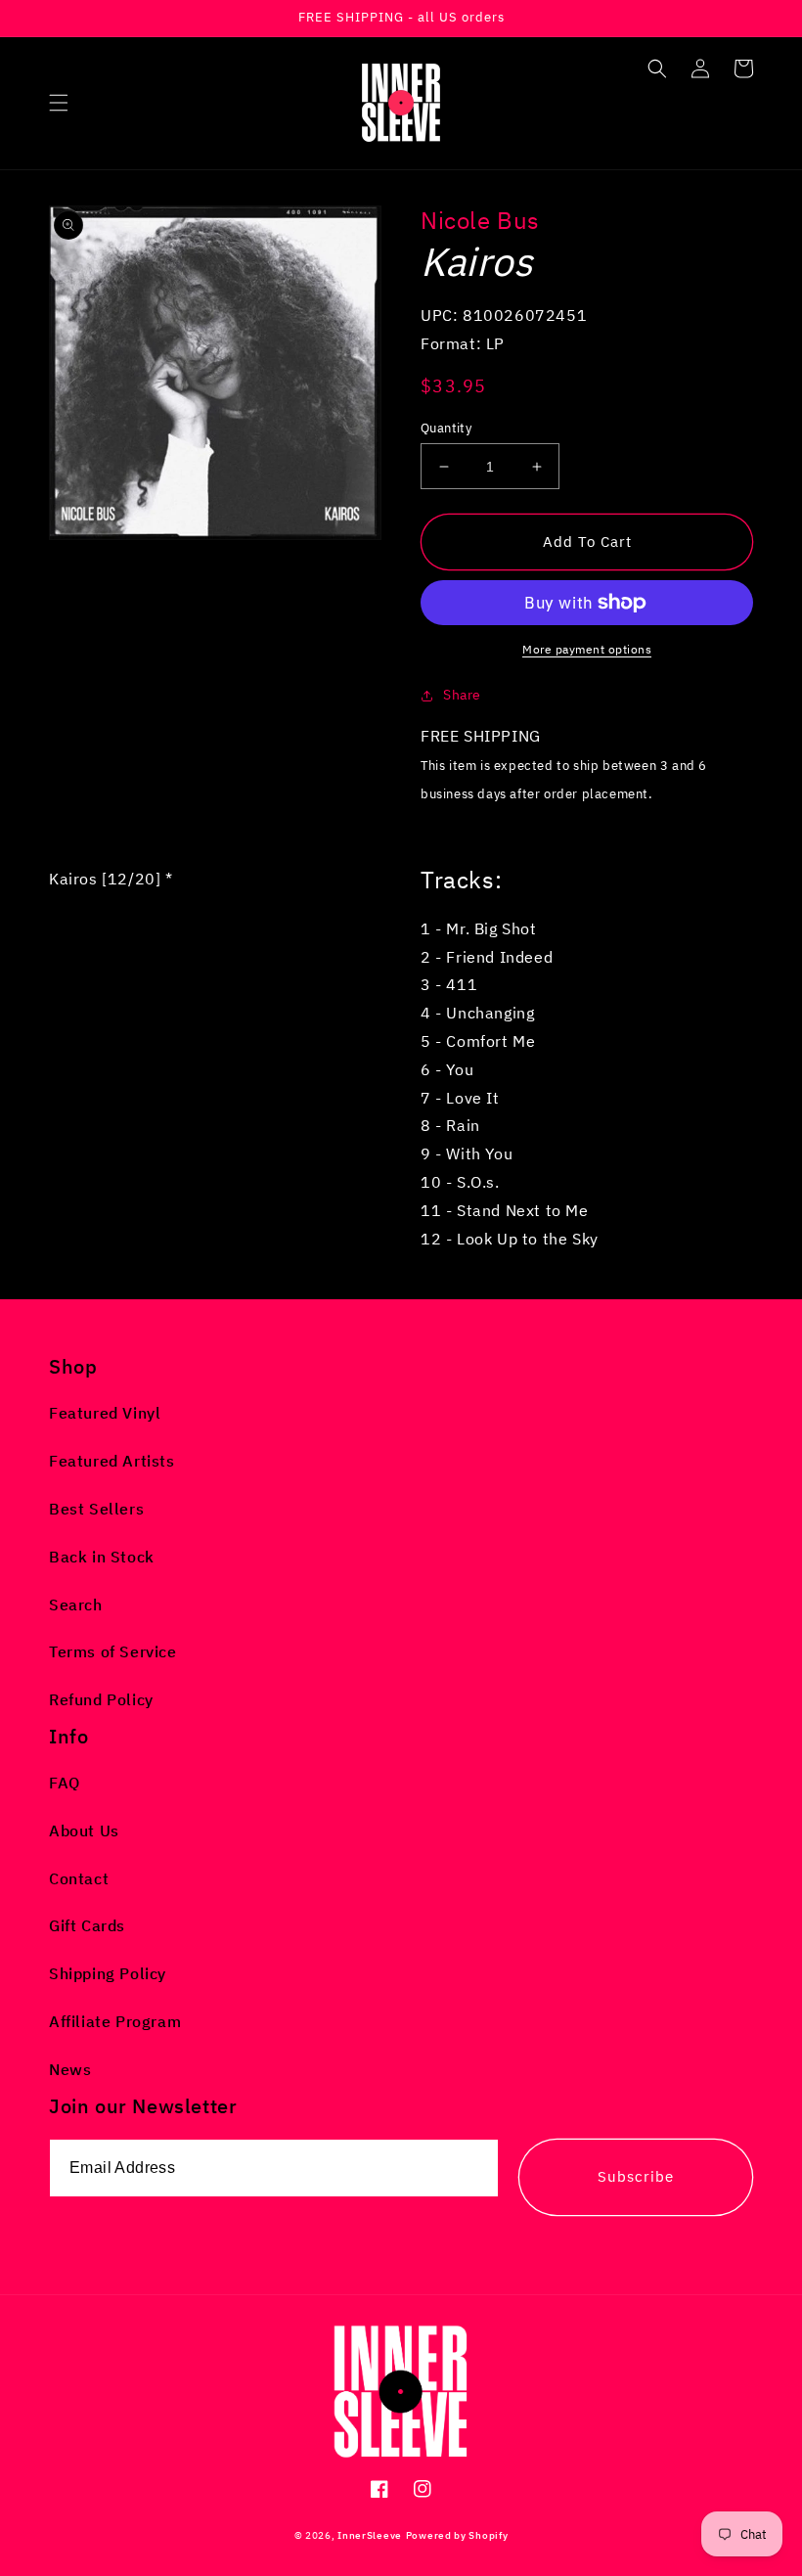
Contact (79, 1878)
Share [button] (462, 695)
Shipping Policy (108, 1973)
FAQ (65, 1783)
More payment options (587, 649)
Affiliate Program (115, 2021)
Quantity (446, 428)
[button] (59, 103)
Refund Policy (101, 1699)
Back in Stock (102, 1557)
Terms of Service (113, 1651)
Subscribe (636, 2176)
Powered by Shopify (457, 2535)
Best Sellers (96, 1509)
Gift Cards (87, 1925)
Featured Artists (112, 1461)
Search (76, 1604)
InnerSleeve (370, 2535)
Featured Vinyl (105, 1413)
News (70, 2069)
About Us (84, 1830)
